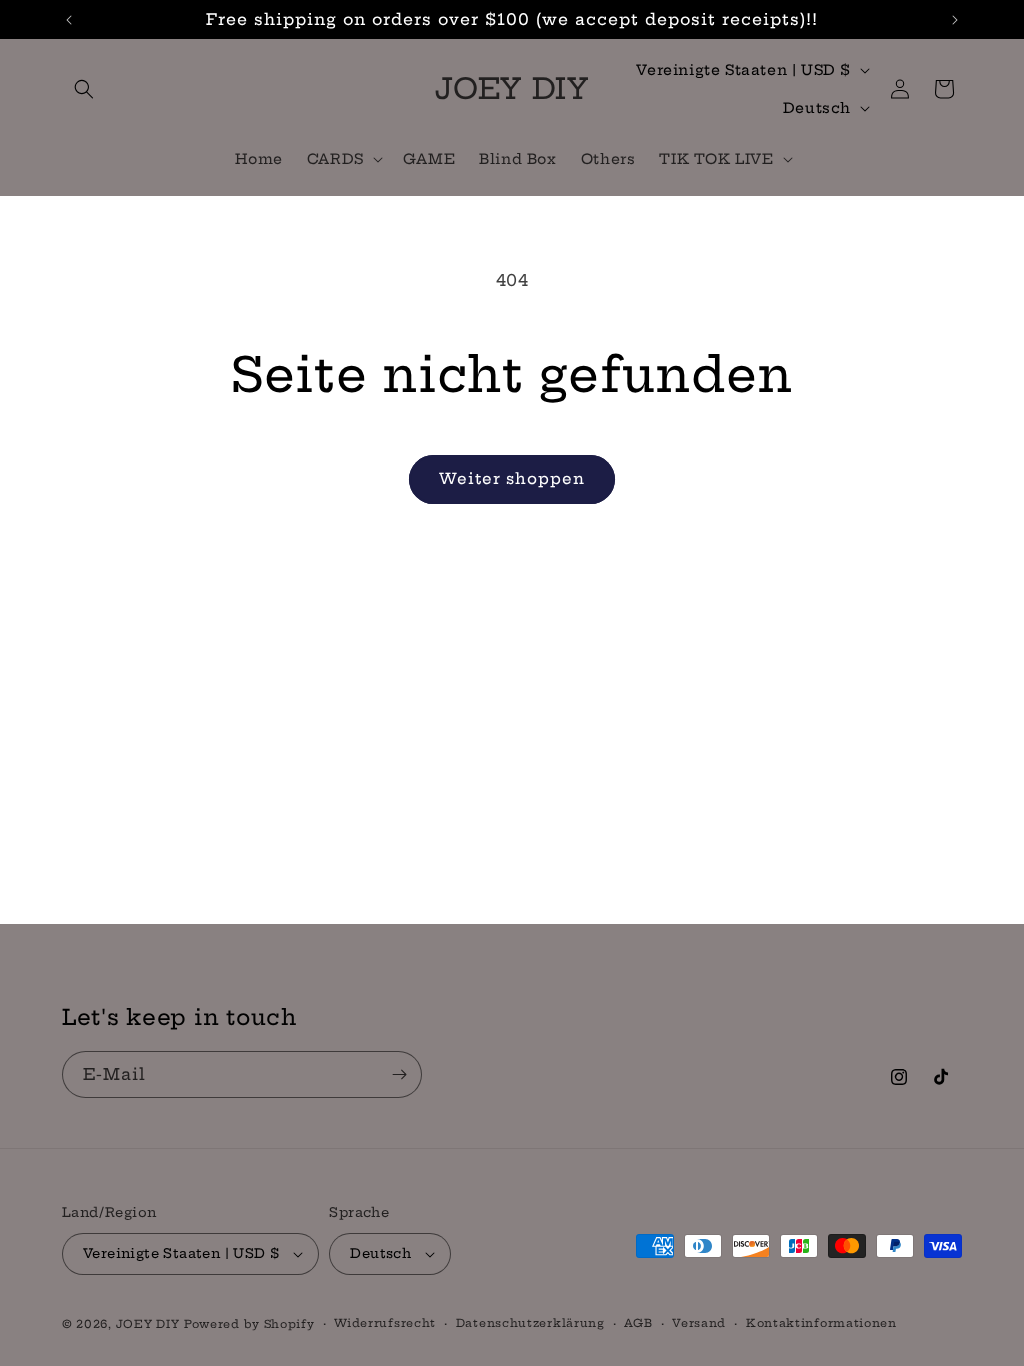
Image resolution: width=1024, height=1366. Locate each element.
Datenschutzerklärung (530, 1323)
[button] (84, 89)
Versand (699, 1323)
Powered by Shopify (249, 1324)
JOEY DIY (148, 1324)
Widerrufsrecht (385, 1323)
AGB (638, 1323)
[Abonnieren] (399, 1074)
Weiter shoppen (512, 478)
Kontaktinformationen (821, 1323)
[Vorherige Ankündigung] (69, 20)
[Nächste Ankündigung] (955, 20)
